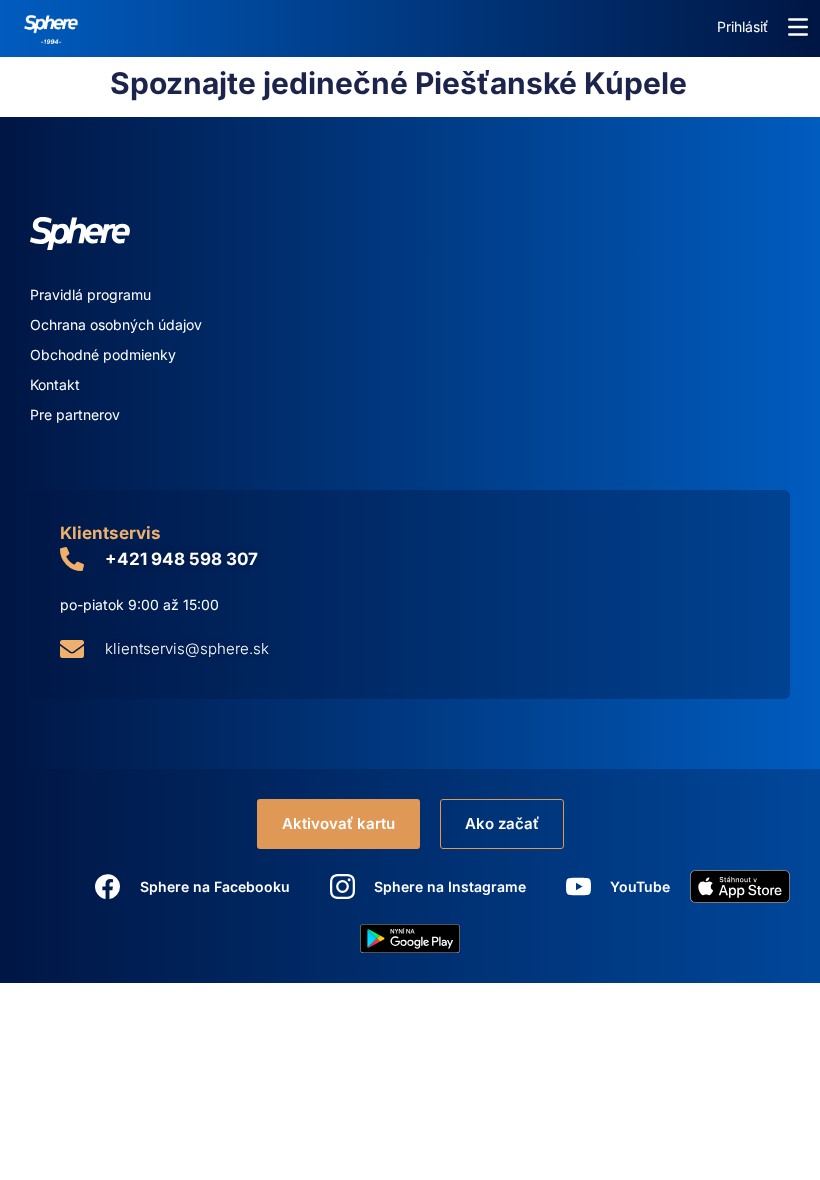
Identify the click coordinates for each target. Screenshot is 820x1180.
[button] (798, 27)
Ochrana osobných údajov (116, 324)
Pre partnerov (75, 414)
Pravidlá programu (90, 294)
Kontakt (55, 384)
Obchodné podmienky (103, 354)
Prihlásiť (742, 26)
